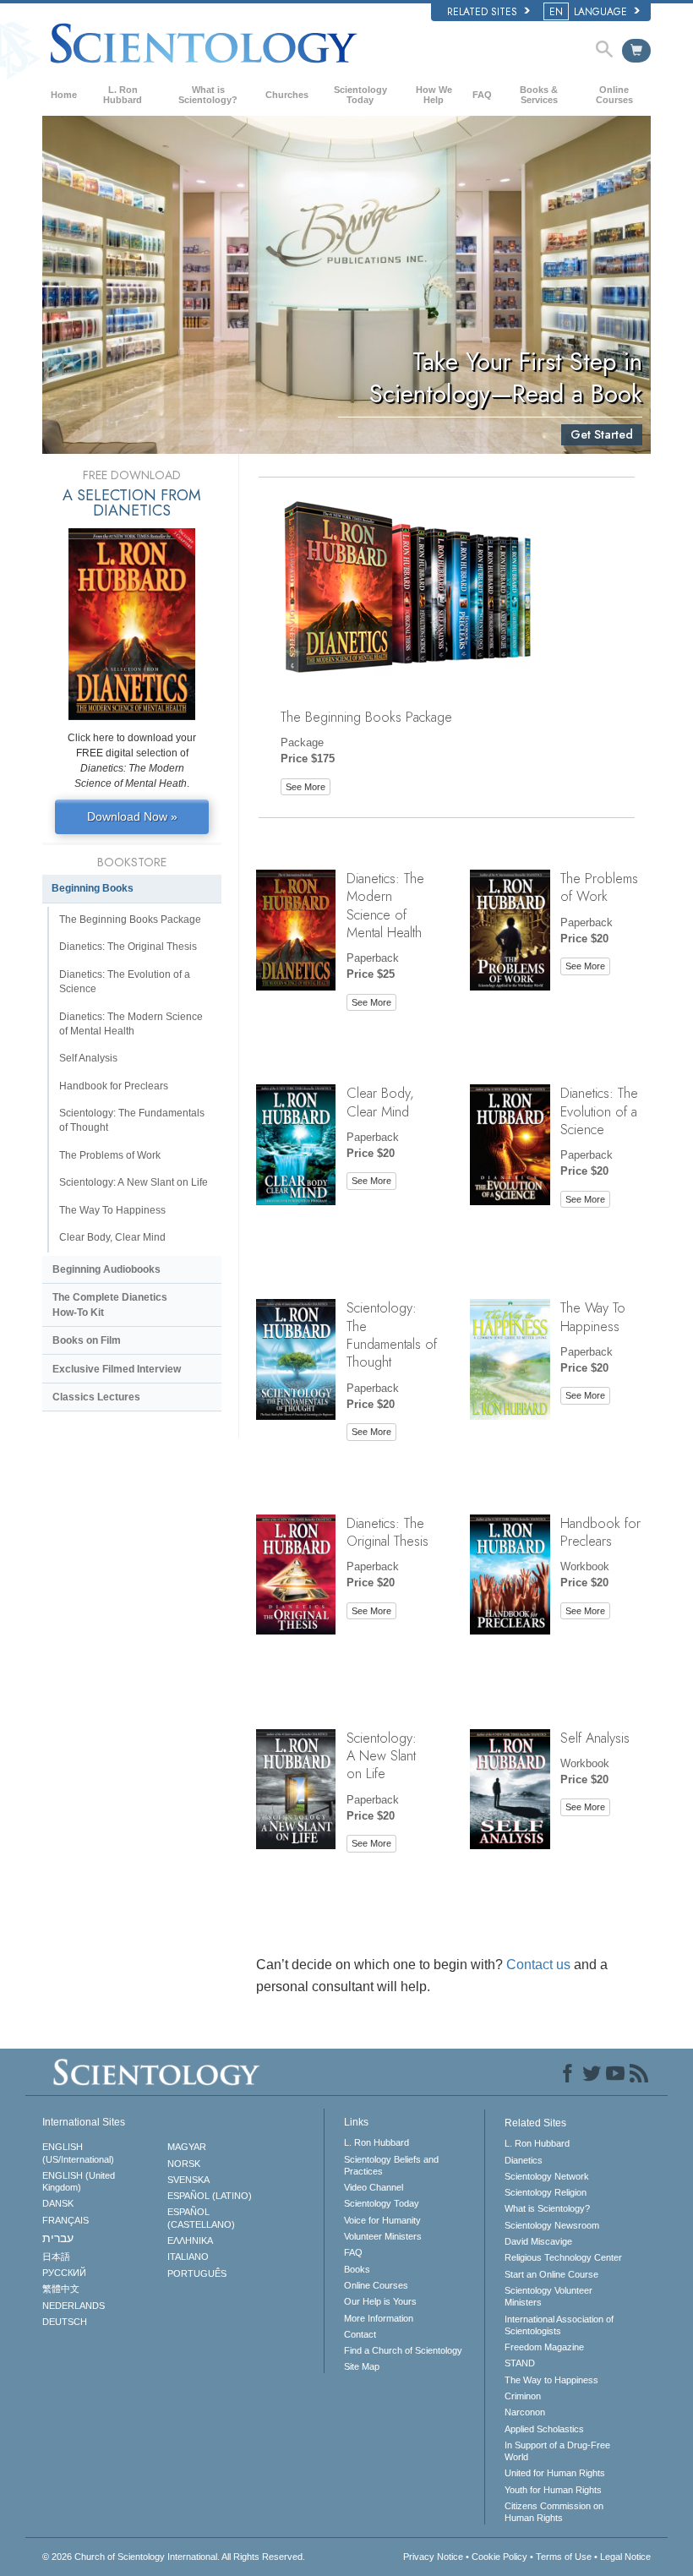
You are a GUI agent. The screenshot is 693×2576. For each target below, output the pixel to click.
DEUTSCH (65, 2322)
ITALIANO (188, 2257)
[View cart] (636, 51)
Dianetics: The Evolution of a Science (599, 1111)
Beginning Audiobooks (106, 1269)
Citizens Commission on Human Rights (554, 2512)
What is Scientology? (208, 95)
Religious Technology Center (563, 2257)
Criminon (523, 2396)
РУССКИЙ (64, 2273)
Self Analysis (595, 1738)
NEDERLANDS (74, 2306)
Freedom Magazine (544, 2347)
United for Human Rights (555, 2473)
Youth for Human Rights (553, 2490)
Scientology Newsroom (552, 2225)
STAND (520, 2363)
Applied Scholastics (544, 2429)
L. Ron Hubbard (123, 95)
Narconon (525, 2412)
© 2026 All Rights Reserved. (174, 2557)
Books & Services (539, 95)
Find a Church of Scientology (403, 2350)
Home (64, 95)
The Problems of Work (599, 887)
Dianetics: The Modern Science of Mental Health (385, 905)
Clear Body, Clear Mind (380, 1102)
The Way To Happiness (593, 1316)
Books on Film (87, 1340)
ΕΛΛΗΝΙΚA (190, 2240)
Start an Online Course (551, 2274)
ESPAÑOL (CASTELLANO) (201, 2218)
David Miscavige (538, 2241)
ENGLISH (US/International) (78, 2153)
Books (357, 2269)
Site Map (362, 2366)
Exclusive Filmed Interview (117, 1369)
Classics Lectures (96, 1397)
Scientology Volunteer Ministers (548, 2296)
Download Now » (132, 816)
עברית (58, 2238)
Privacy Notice (433, 2557)
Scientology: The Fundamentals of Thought (392, 1334)
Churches (287, 95)
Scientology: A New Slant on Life (382, 1756)
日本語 (56, 2257)
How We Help (434, 95)
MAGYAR (187, 2147)
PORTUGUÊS (197, 2273)
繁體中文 (61, 2289)
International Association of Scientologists (559, 2325)
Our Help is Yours (380, 2301)
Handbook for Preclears (600, 1532)
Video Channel (374, 2187)
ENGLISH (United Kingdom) (79, 2181)
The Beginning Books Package (366, 717)
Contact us (538, 1965)
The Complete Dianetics (110, 1304)
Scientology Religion (546, 2192)
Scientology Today (360, 95)
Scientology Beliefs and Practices (391, 2165)
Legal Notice (625, 2557)
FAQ (482, 95)
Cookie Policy (499, 2557)
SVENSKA (188, 2180)
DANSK (58, 2203)
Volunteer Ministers (383, 2236)
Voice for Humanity (382, 2220)
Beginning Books (93, 888)
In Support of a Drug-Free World (557, 2451)
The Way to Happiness (551, 2380)
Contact (360, 2334)
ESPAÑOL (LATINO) (210, 2196)
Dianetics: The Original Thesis (387, 1532)
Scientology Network (547, 2176)
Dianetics (524, 2160)
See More (306, 787)
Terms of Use (564, 2557)
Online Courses (614, 95)
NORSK (184, 2164)
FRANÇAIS (65, 2220)
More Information (379, 2318)
